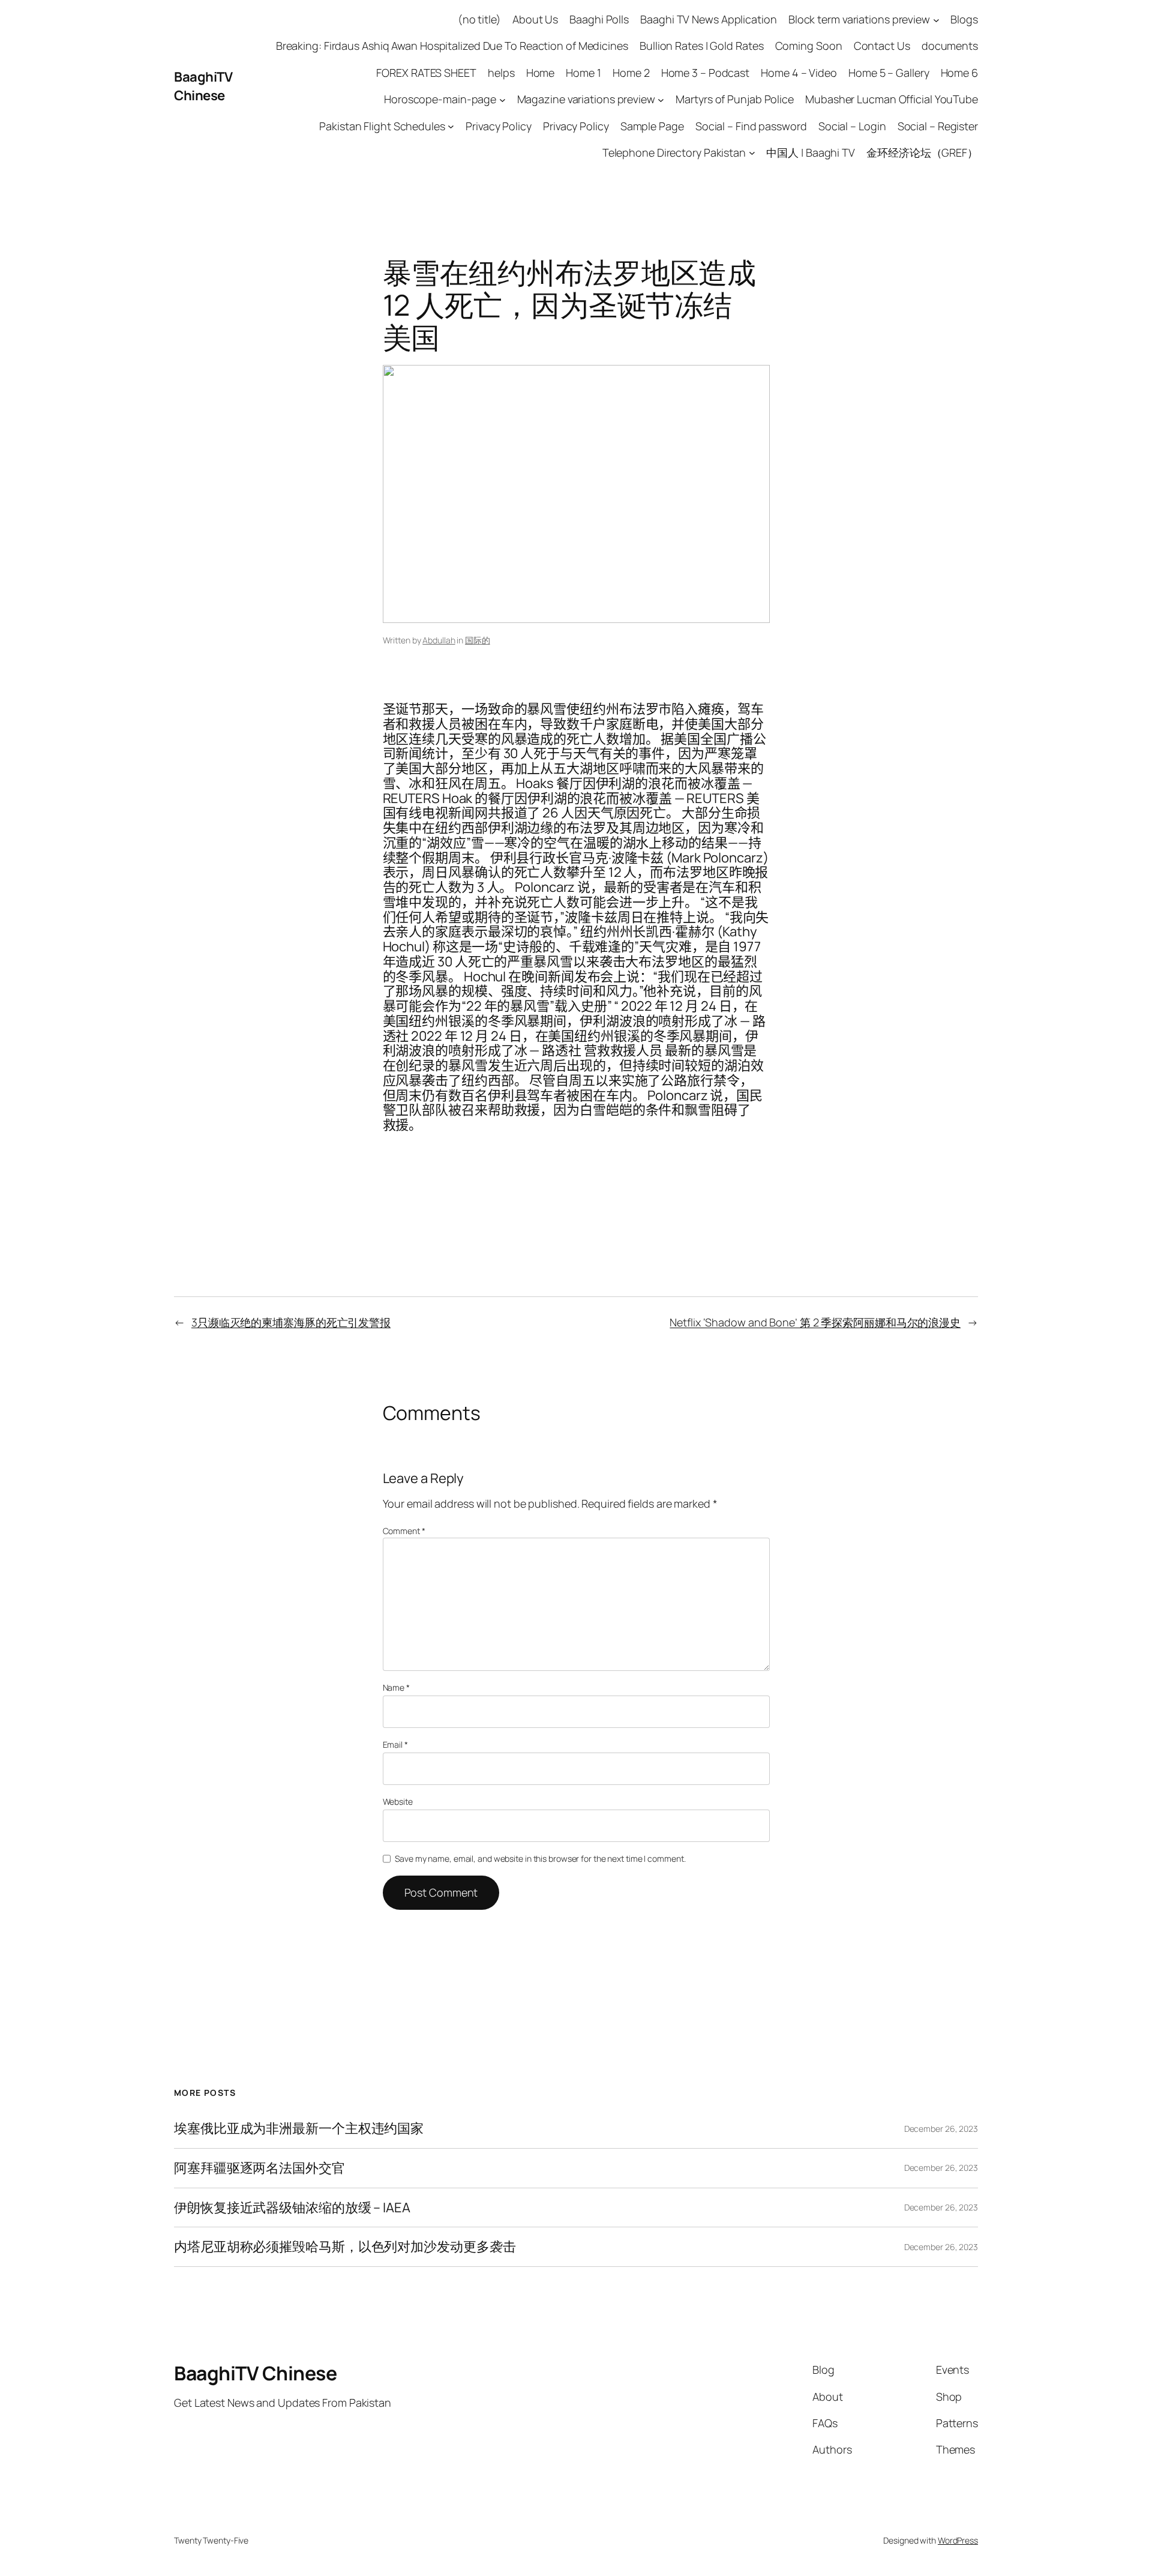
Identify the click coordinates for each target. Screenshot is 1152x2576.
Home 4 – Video (799, 73)
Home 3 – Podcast (705, 73)
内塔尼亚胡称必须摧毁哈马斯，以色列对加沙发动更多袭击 (345, 2247)
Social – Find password (751, 126)
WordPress (958, 2540)
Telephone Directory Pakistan (674, 152)
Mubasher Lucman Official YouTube (892, 99)
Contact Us (882, 46)
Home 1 (583, 73)
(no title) (479, 19)
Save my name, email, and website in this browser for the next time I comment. (540, 1858)
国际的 (478, 640)
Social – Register (938, 126)
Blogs (964, 19)
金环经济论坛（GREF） (922, 152)
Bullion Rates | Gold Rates (701, 46)
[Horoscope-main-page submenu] (502, 99)
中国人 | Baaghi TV (811, 152)
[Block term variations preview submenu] (936, 20)
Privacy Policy (499, 126)
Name (396, 1687)
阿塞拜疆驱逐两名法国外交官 (259, 2168)
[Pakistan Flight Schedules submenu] (451, 126)
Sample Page (652, 126)
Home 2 (631, 73)
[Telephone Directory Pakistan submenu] (752, 153)
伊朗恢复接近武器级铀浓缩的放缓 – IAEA (292, 2208)
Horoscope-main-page (440, 99)
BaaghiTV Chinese (203, 86)
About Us (535, 19)
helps (501, 73)
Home (541, 73)
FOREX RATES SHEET (426, 73)
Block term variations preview (859, 19)
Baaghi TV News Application (708, 19)
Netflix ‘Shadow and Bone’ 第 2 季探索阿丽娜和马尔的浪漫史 (815, 1322)
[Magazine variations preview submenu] (661, 99)
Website (398, 1801)
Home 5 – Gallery (889, 73)
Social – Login (852, 126)
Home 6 (959, 73)
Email (395, 1744)
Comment (404, 1531)
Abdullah (439, 640)
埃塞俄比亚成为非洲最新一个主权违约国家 (299, 2129)
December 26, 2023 (941, 2129)
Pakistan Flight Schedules (382, 126)
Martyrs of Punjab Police (735, 99)
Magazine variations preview (586, 99)
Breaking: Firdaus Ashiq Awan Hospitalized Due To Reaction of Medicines (452, 46)
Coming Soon (809, 46)
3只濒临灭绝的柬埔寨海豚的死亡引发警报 (291, 1322)
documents (950, 46)
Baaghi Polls (599, 19)
